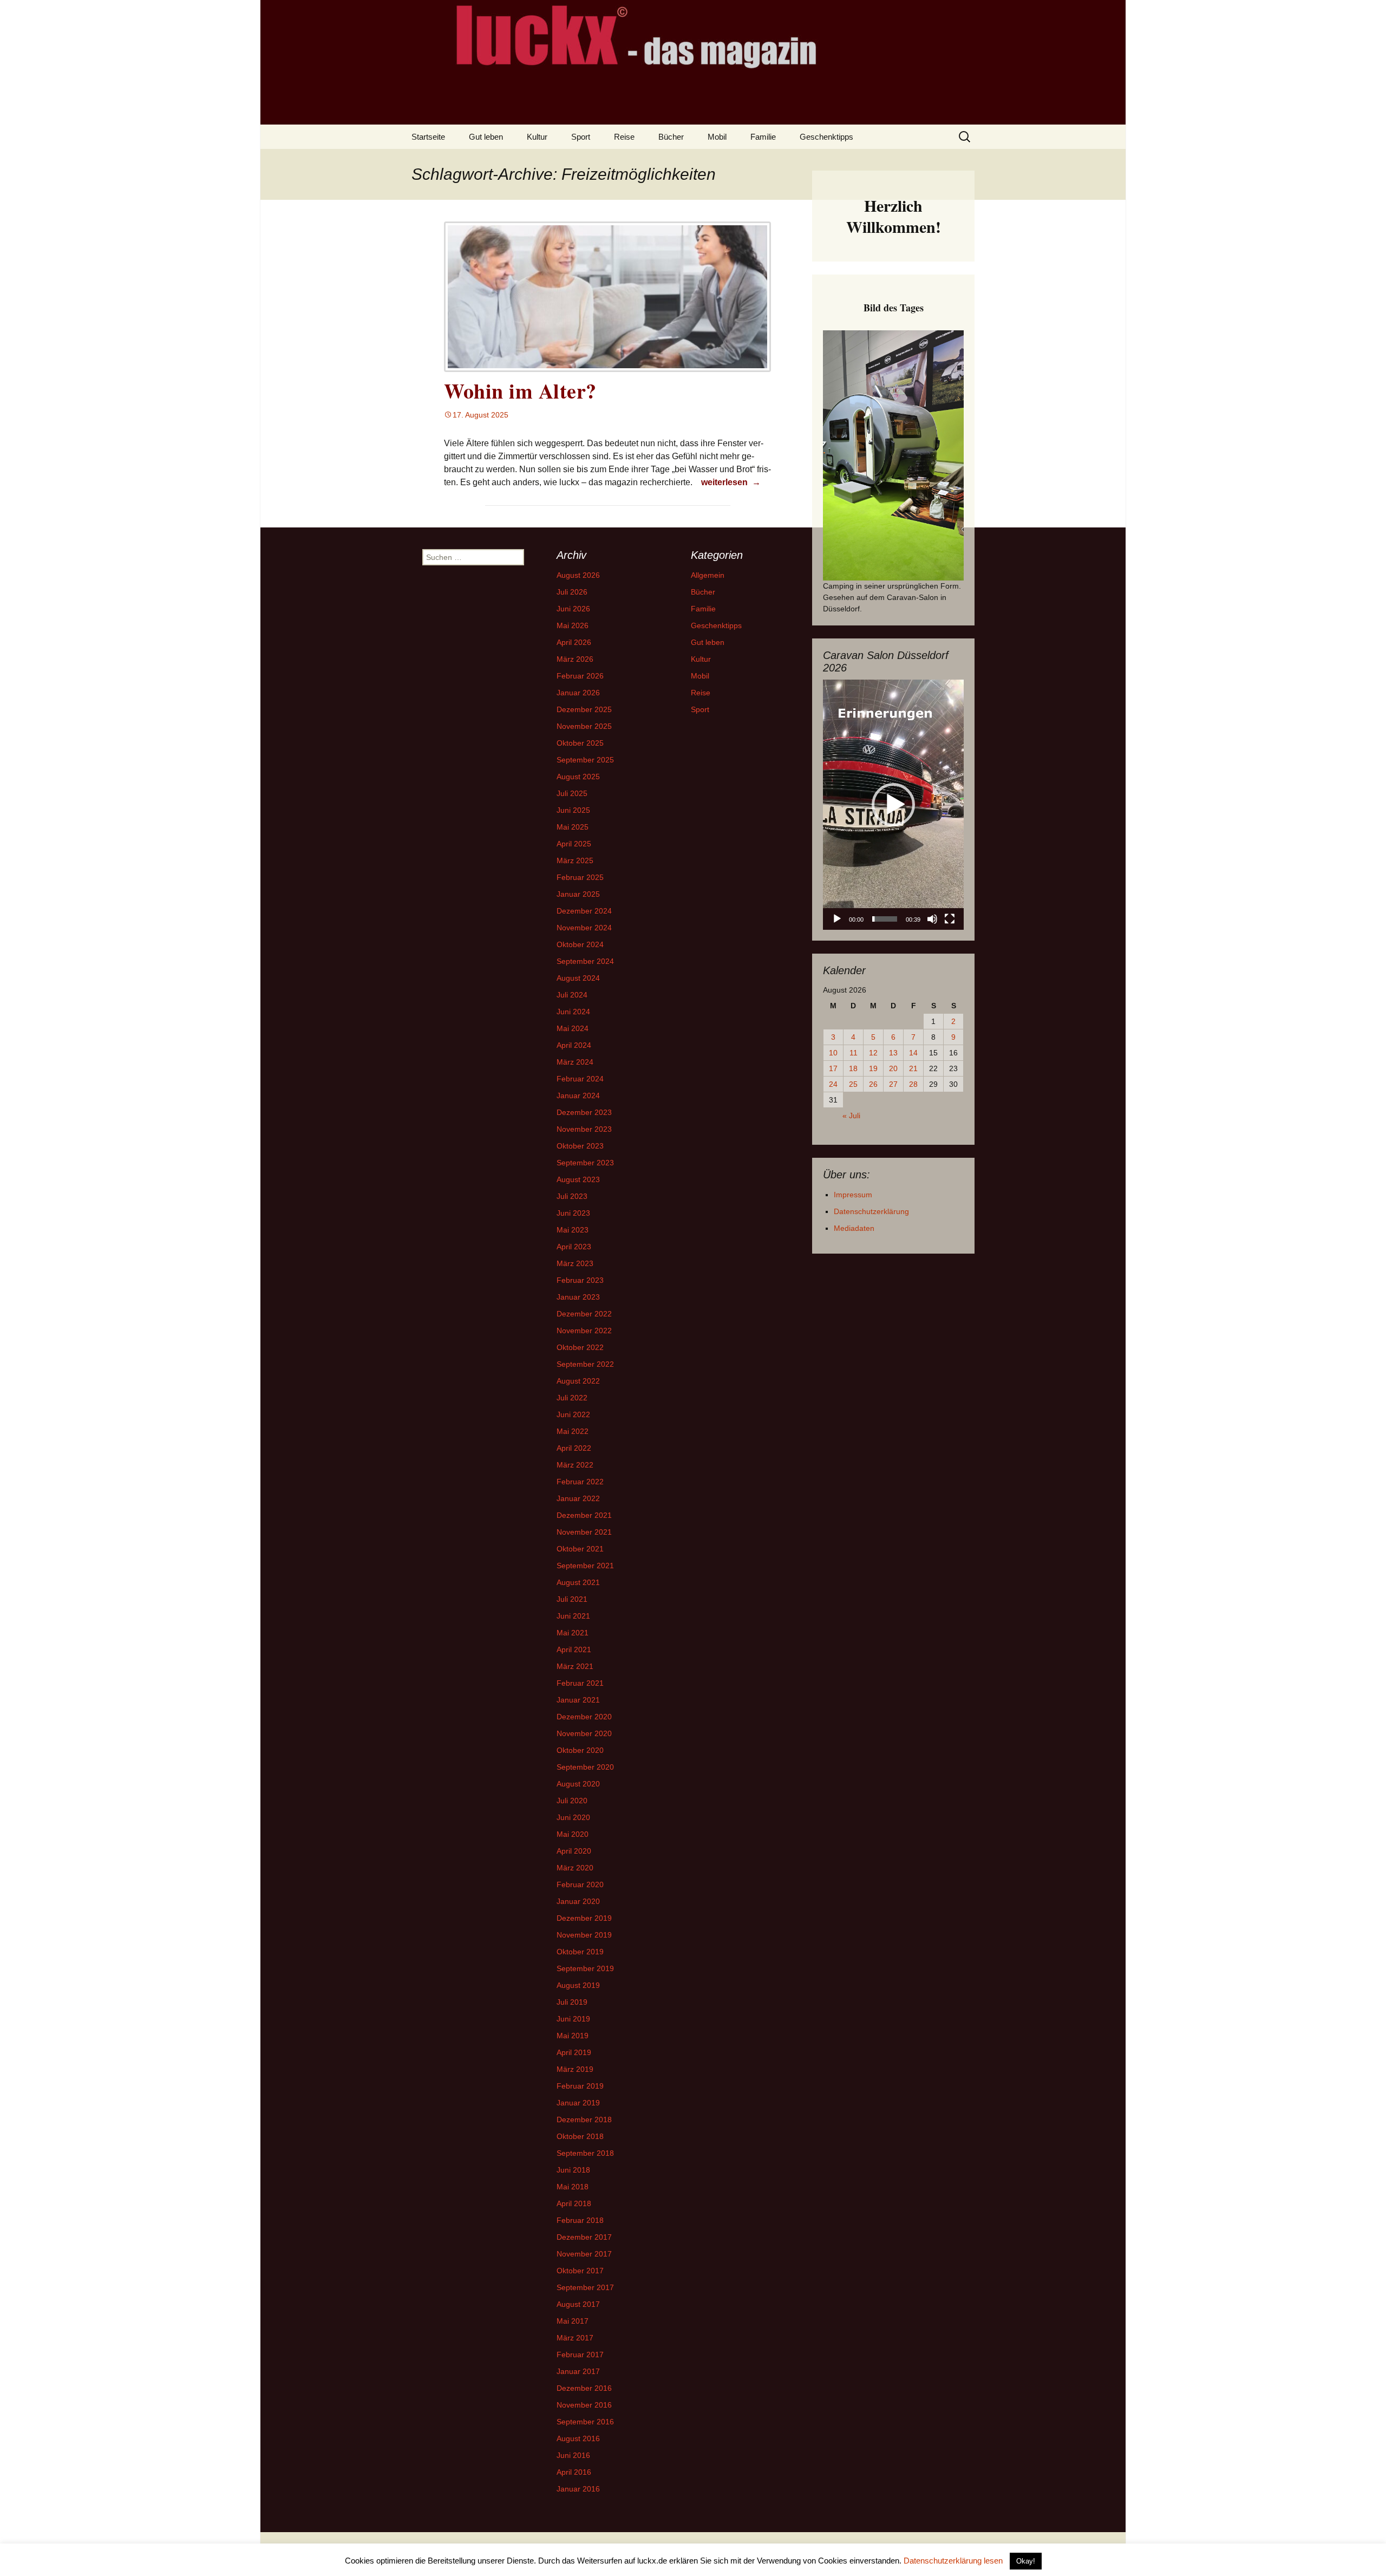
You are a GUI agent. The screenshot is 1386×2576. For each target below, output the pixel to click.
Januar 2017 (578, 2371)
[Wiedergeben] (837, 919)
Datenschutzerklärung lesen (953, 2561)
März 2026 (575, 659)
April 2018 (574, 2203)
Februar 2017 (580, 2355)
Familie (763, 137)
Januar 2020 (578, 1901)
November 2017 (584, 2254)
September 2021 (585, 1566)
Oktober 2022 (580, 1347)
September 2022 (585, 1364)
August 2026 (578, 575)
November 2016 (584, 2405)
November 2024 (584, 928)
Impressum (853, 1195)
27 (893, 1084)
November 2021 (584, 1532)
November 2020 (584, 1733)
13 (893, 1053)
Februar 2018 (580, 2220)
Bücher (671, 137)
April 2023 (574, 1247)
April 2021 (574, 1649)
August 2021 (578, 1582)
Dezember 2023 (584, 1112)
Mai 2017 (573, 2321)
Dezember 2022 (584, 1314)
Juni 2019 (573, 2019)
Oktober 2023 (580, 1146)
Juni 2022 (573, 1414)
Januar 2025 (578, 894)
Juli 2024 (572, 995)
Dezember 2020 (584, 1717)
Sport (581, 137)
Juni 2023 (573, 1213)
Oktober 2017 (580, 2271)
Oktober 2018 (580, 2136)
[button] (893, 805)
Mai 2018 (573, 2187)
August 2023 (578, 1179)
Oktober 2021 (580, 1549)
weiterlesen (732, 482)
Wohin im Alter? (520, 391)
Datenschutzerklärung (871, 1211)
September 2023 (585, 1163)
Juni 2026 (573, 609)
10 (833, 1053)
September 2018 (585, 2153)
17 (833, 1068)
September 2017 (585, 2287)
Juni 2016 (573, 2455)
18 (853, 1068)
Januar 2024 (578, 1095)
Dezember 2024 (584, 911)
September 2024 (585, 961)
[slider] (885, 919)
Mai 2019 (573, 2036)
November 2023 (584, 1129)
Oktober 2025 (580, 743)
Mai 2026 (573, 625)
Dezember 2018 (584, 2120)
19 (873, 1068)
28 (913, 1084)
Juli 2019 (572, 2002)
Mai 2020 (573, 1834)
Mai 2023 (573, 1230)
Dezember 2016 (584, 2388)
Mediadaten (854, 1228)
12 (873, 1053)
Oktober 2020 (580, 1750)
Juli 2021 (572, 1599)
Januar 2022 (578, 1498)
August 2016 (578, 2438)
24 (833, 1084)
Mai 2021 (573, 1633)
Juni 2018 (573, 2170)
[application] (893, 805)
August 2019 (578, 1985)
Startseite (428, 137)
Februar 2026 (580, 676)
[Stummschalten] (932, 919)
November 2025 (584, 726)
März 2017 (575, 2338)
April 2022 (574, 1448)
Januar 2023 (578, 1297)
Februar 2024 (580, 1079)
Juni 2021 (573, 1616)
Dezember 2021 (584, 1515)
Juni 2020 (573, 1817)
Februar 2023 (580, 1280)
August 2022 (578, 1381)
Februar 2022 (580, 1482)
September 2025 (585, 760)
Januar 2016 (578, 2489)
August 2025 (578, 777)
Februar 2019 (580, 2086)
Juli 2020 (572, 1801)
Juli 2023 (572, 1196)
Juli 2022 (572, 1398)
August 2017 (578, 2304)
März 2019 (575, 2069)
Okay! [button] (1026, 2561)
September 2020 (585, 1767)
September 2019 (585, 1968)
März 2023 (575, 1263)
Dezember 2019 (584, 1918)
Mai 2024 (573, 1028)
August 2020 (578, 1784)
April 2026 (574, 642)
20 (893, 1068)
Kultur (537, 137)
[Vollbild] (950, 919)
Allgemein (708, 575)
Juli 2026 (572, 592)
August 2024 (578, 978)
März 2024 (575, 1062)
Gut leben (486, 137)
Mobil (717, 137)
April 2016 (574, 2472)
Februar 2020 (580, 1884)
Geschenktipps (826, 137)
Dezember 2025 (584, 709)
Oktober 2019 (580, 1952)
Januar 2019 (578, 2103)
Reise (624, 137)
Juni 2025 (573, 810)
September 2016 (585, 2422)
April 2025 (574, 844)
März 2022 (575, 1465)
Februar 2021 (580, 1683)
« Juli (851, 1116)
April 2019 (574, 2052)
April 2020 (574, 1851)
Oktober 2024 (580, 944)
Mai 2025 (573, 827)
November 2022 (584, 1331)
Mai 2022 (573, 1431)
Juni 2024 (573, 1012)
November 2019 (584, 1935)
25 (853, 1084)
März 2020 (575, 1868)
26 (873, 1084)
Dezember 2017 (584, 2237)
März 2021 (575, 1666)
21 (913, 1068)
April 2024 (574, 1045)
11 (854, 1053)
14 (913, 1053)
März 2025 (575, 860)
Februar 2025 (580, 877)
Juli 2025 (572, 793)
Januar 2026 (578, 693)
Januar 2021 (578, 1700)
